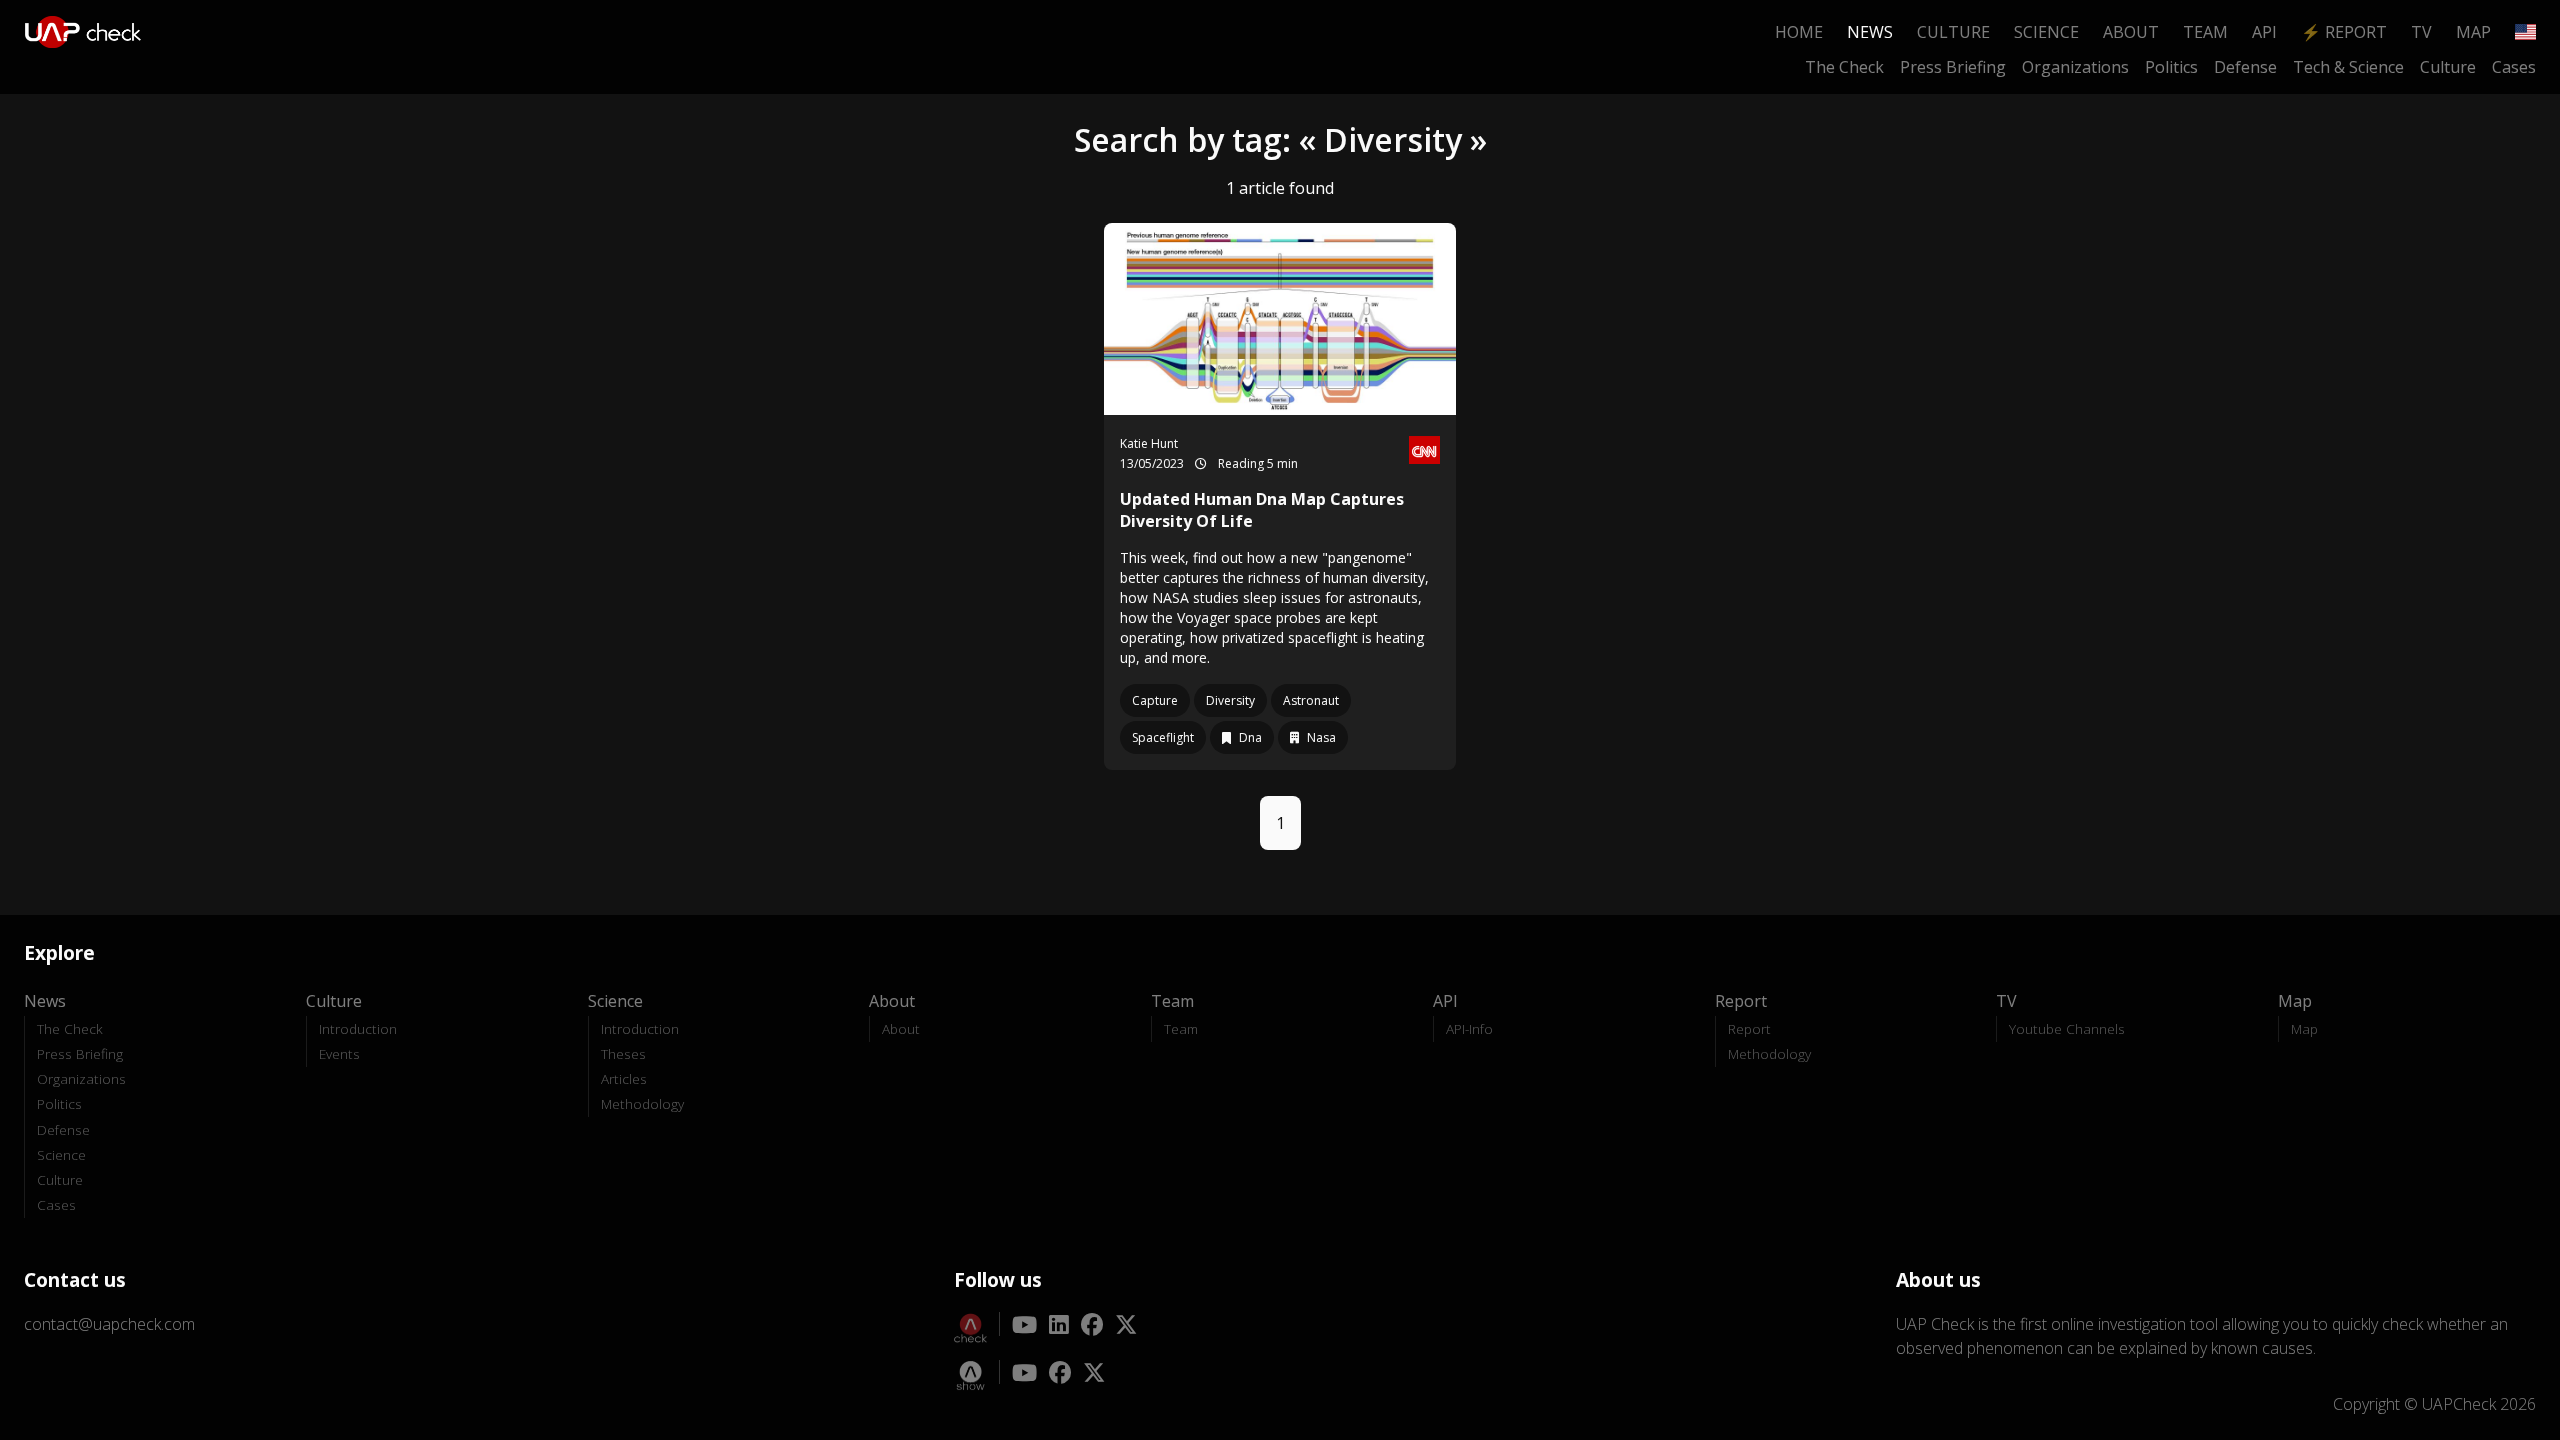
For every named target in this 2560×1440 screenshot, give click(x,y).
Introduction (358, 1028)
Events (339, 1053)
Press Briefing (1953, 67)
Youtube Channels (2067, 1028)
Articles (624, 1078)
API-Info (1469, 1028)
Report (1749, 1028)
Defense (2245, 67)
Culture (1953, 32)
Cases (2514, 67)
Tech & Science (2348, 67)
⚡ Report (2344, 32)
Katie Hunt (1149, 443)
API (2264, 32)
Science (2046, 32)
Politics (2171, 67)
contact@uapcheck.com (109, 1324)
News (1870, 32)
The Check (1844, 67)
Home (1799, 32)
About (2131, 32)
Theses (623, 1053)
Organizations (2075, 67)
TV (2421, 32)
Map (2473, 32)
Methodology (642, 1103)
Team (2205, 32)
